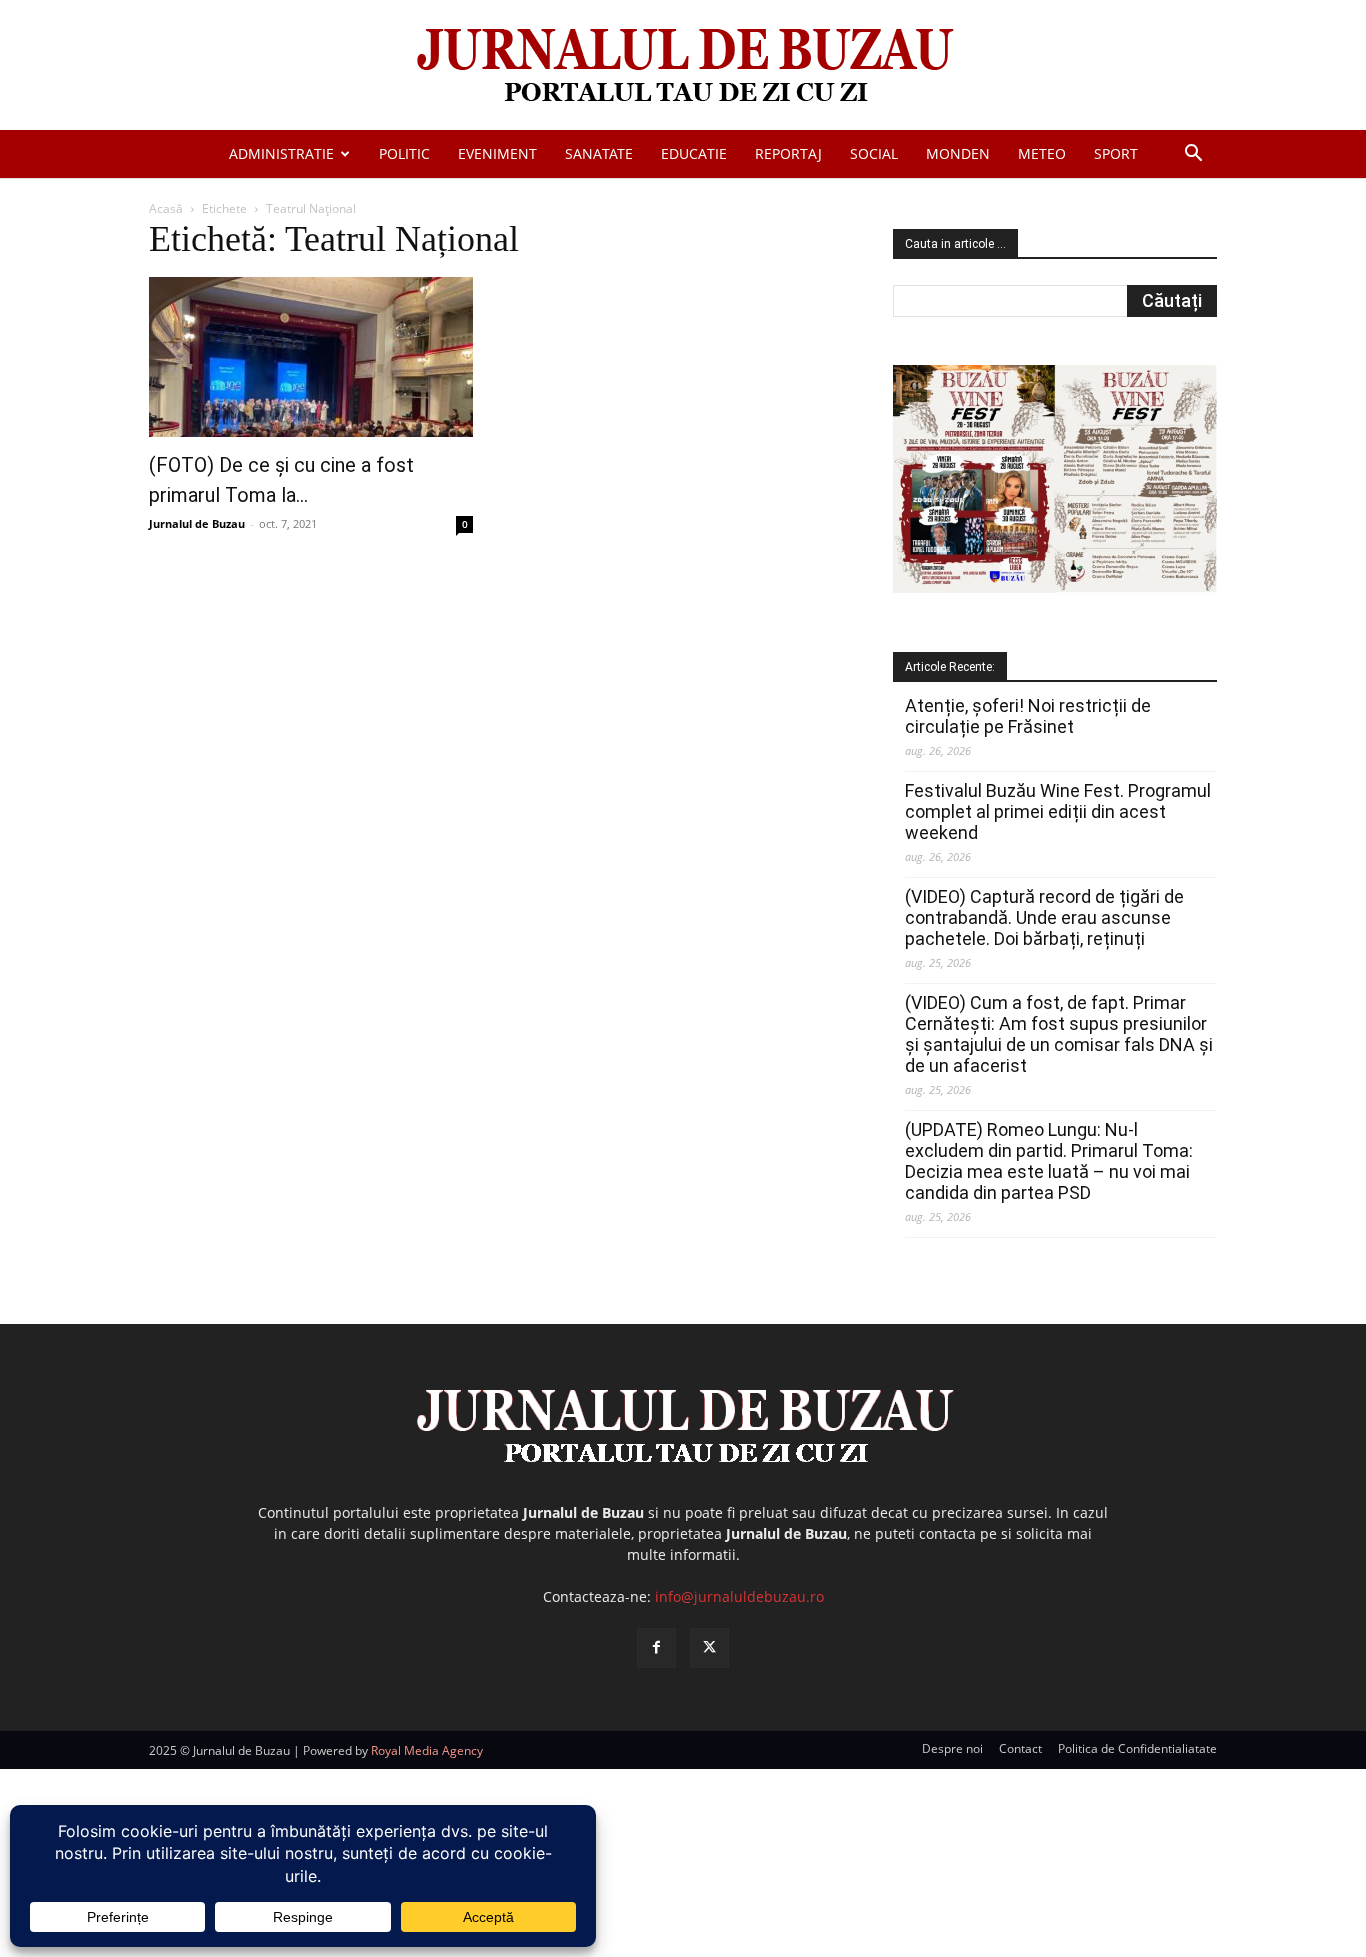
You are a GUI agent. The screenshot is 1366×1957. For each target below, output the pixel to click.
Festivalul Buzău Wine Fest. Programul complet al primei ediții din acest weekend (1058, 811)
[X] (709, 1647)
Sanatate (599, 153)
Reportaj (788, 153)
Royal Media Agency (427, 1750)
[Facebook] (656, 1647)
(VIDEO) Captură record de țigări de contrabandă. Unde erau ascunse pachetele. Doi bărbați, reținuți (1044, 917)
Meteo (1042, 153)
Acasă (166, 208)
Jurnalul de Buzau (197, 523)
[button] (1193, 155)
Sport (1116, 153)
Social (874, 153)
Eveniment (497, 153)
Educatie (694, 153)
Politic (404, 153)
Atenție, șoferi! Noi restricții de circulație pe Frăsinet (1028, 716)
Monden (958, 153)
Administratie (281, 153)
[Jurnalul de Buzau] (683, 66)
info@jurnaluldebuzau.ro (739, 1596)
